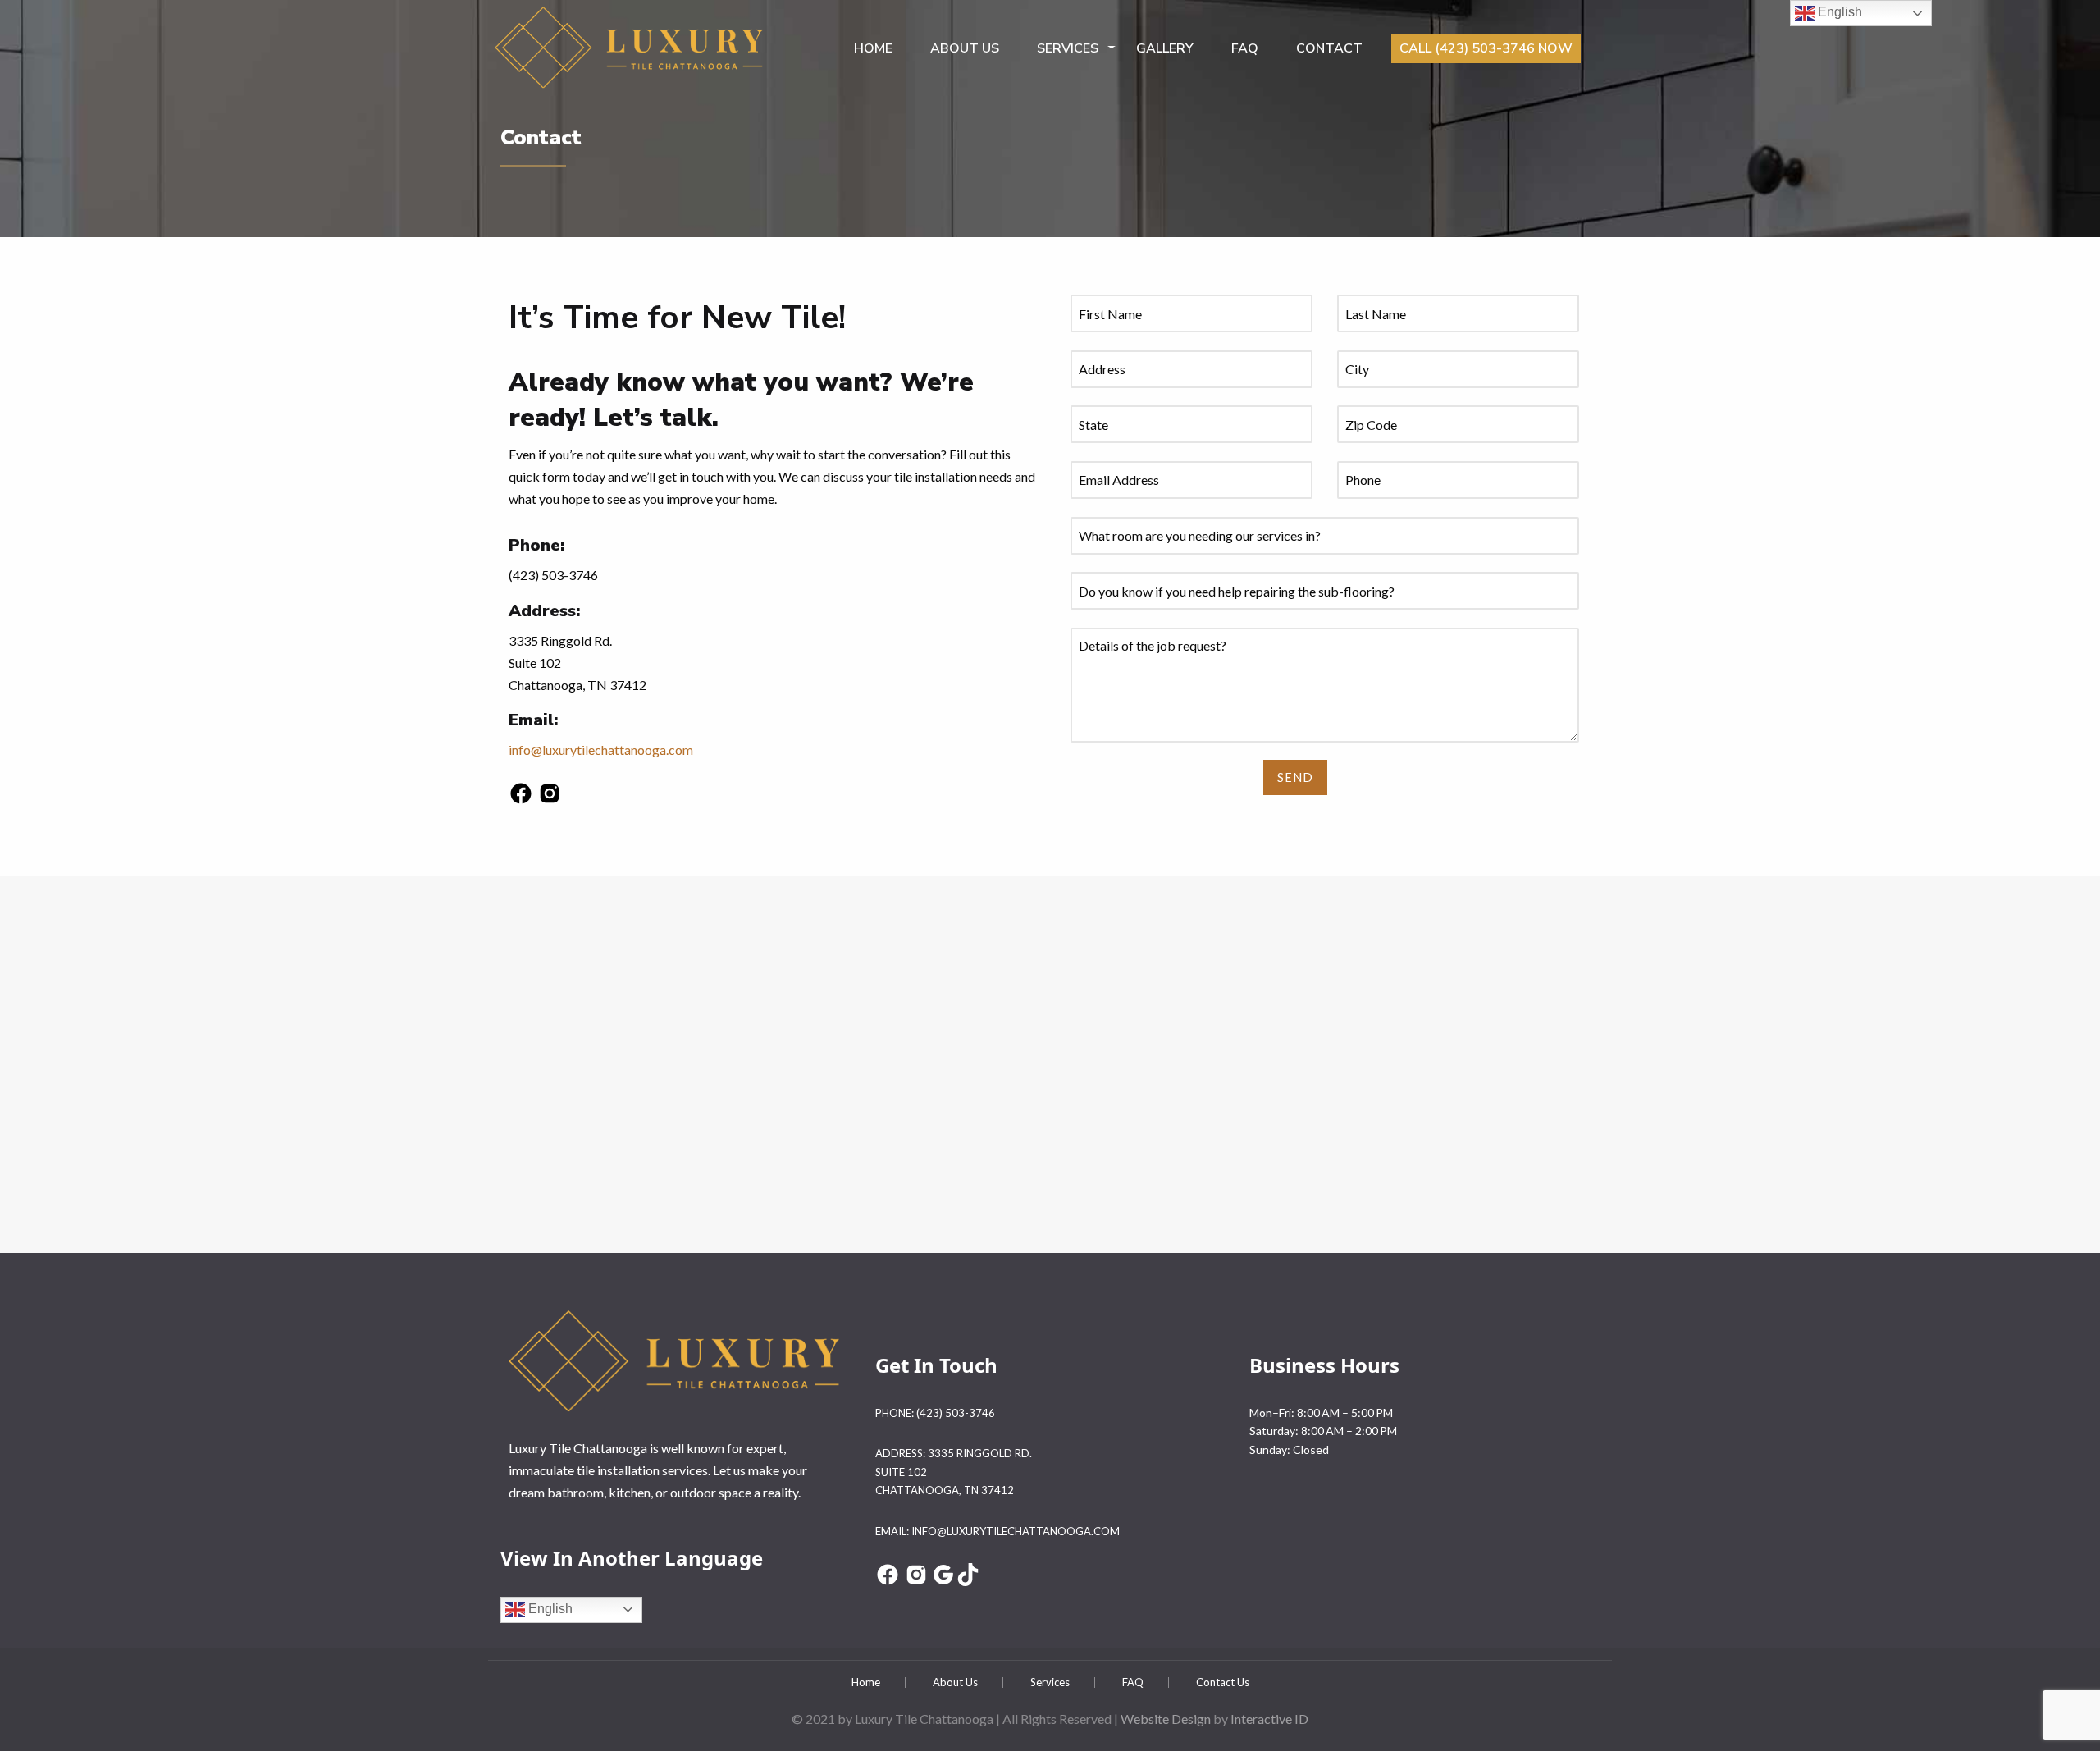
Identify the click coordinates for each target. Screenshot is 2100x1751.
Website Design (1166, 1719)
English (549, 1609)
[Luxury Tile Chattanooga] (630, 44)
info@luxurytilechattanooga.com (601, 750)
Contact (1329, 48)
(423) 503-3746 (956, 1413)
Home (873, 48)
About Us (955, 1682)
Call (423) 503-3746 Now (1486, 48)
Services (1068, 48)
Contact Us (1223, 1682)
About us (965, 48)
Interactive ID (1269, 1719)
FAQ (1245, 48)
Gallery (1165, 48)
